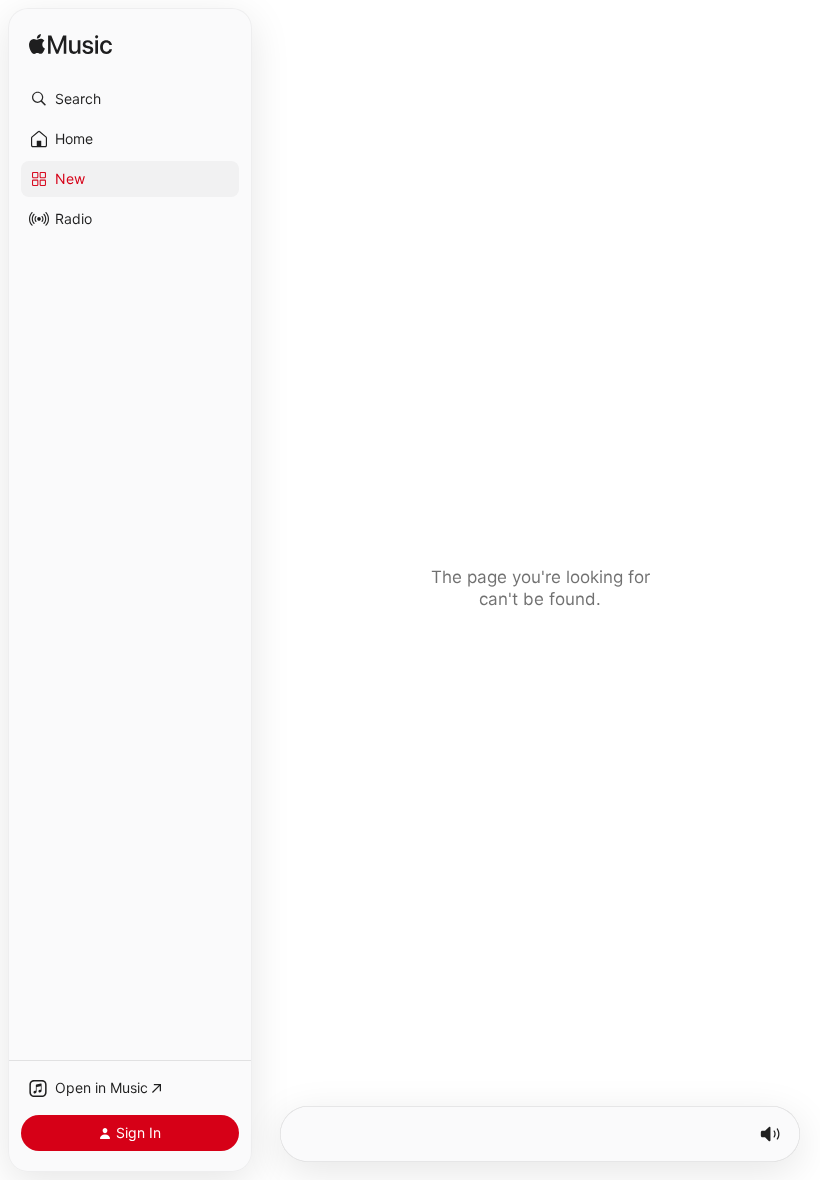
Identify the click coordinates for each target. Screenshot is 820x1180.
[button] (130, 99)
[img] (70, 45)
